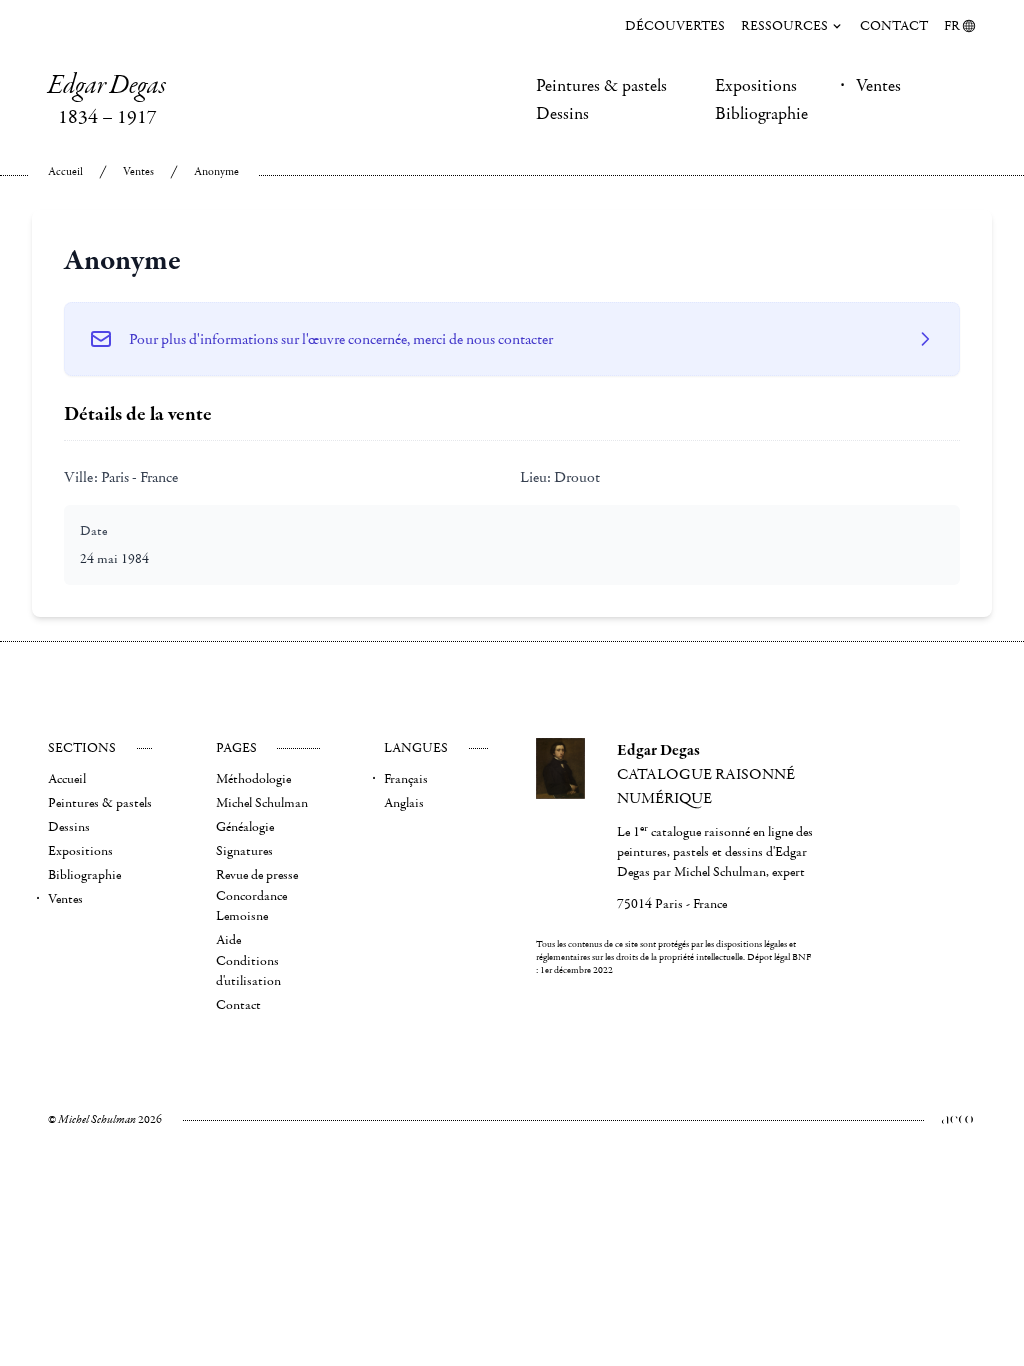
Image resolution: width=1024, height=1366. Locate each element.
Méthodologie (253, 779)
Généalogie (245, 827)
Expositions (756, 86)
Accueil (65, 171)
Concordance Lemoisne (251, 906)
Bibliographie (761, 114)
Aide (228, 940)
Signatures (244, 851)
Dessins (562, 114)
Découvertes (675, 26)
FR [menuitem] (952, 26)
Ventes (878, 86)
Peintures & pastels (601, 86)
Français (406, 779)
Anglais (404, 803)
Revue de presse (257, 875)
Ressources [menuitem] (784, 26)
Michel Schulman (262, 803)
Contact (894, 26)
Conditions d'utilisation (248, 971)
